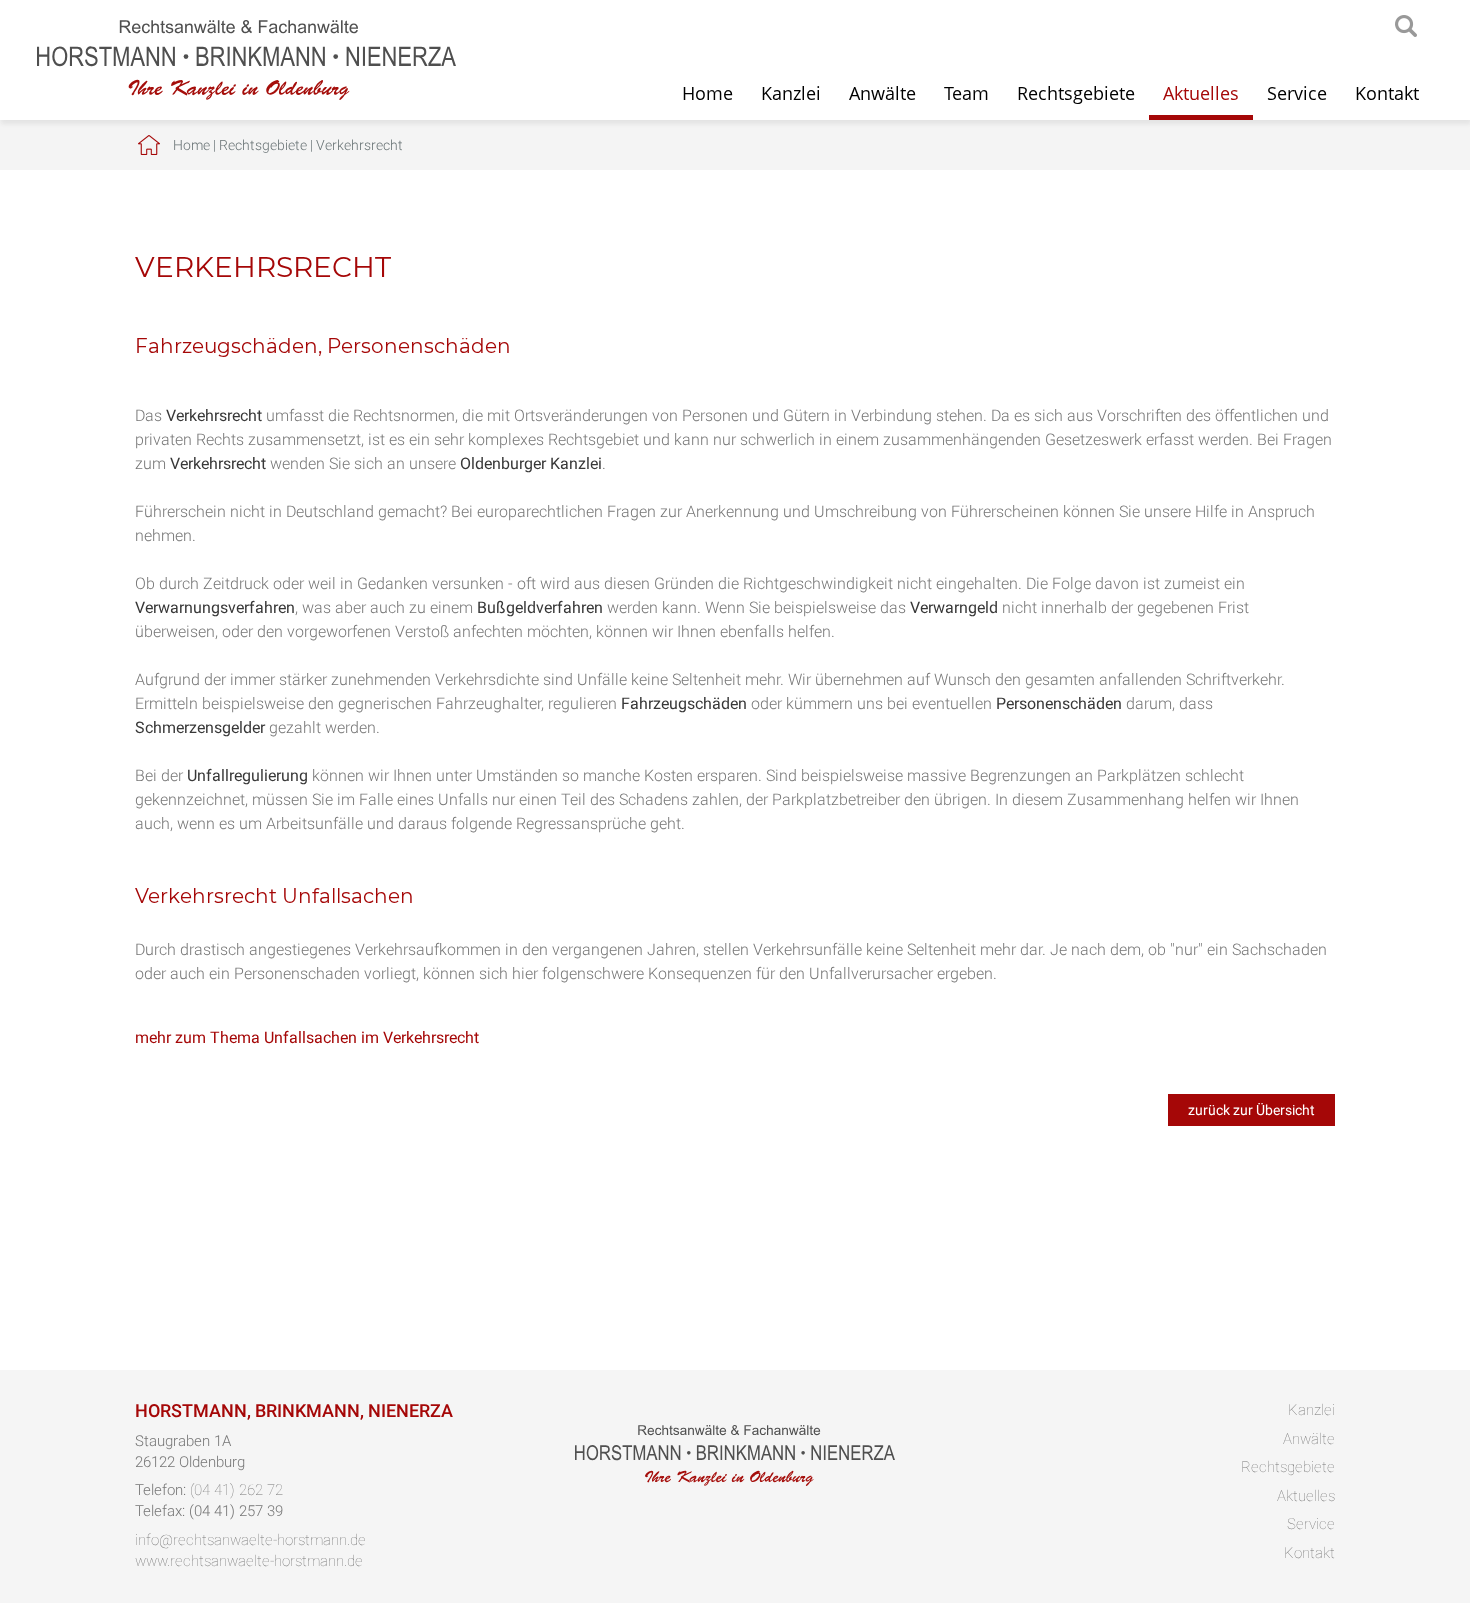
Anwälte (882, 93)
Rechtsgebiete (1076, 93)
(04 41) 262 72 (236, 1490)
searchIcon (1406, 27)
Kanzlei (791, 93)
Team (966, 93)
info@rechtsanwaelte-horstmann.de (250, 1540)
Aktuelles (1201, 93)
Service (1297, 93)
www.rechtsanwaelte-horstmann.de (249, 1561)
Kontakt (1387, 93)
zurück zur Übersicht (1251, 1110)
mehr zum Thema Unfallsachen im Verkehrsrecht (307, 1037)
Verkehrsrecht (359, 145)
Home (707, 93)
